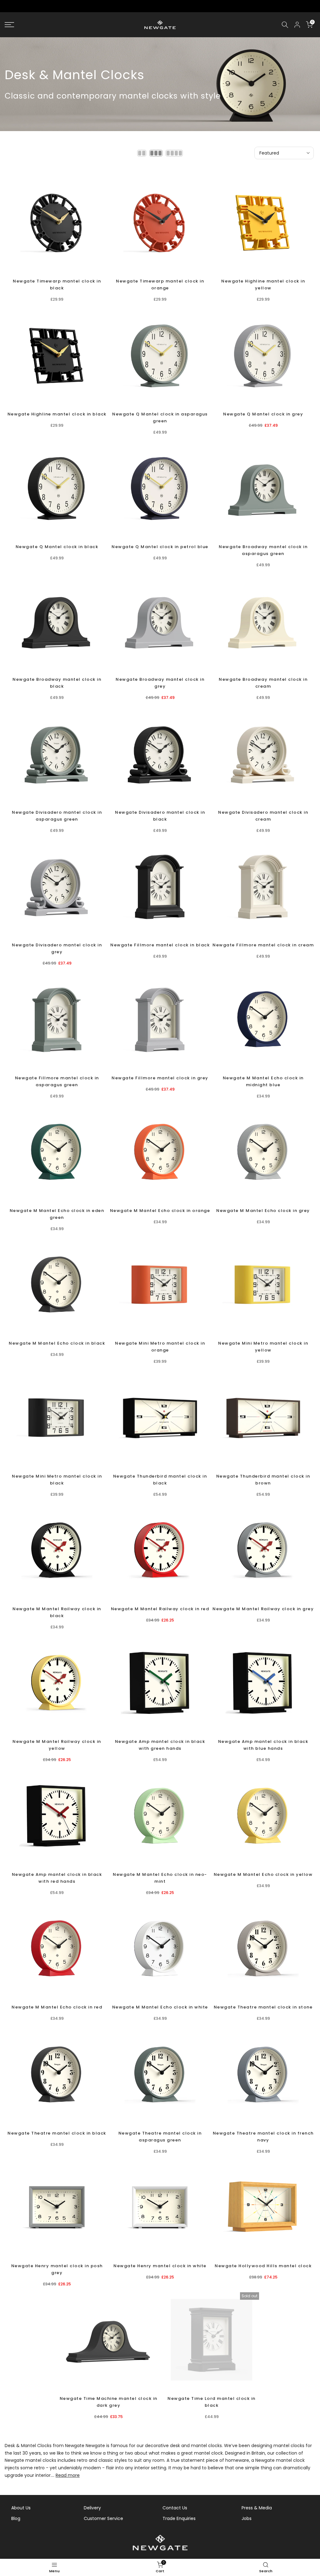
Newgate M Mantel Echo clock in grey (263, 1211)
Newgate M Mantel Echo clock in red (57, 2007)
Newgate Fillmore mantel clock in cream (263, 945)
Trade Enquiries (179, 2518)
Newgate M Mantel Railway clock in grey (263, 1609)
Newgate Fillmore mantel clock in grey (160, 1078)
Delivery (92, 2508)
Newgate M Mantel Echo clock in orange (160, 1211)
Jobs (247, 2518)
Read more (68, 2475)
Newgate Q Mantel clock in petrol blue (160, 547)
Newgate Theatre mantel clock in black (57, 2133)
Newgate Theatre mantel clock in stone (263, 2007)
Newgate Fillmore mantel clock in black (160, 945)
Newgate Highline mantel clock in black (57, 414)
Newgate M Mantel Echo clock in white (160, 2007)
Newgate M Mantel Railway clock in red (160, 1609)
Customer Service (103, 2518)
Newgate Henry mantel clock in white (160, 2266)
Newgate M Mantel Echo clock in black (57, 1343)
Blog (16, 2518)
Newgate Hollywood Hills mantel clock (263, 2266)
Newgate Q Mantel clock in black (57, 547)
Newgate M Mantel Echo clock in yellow (263, 1874)
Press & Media (257, 2508)
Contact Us (175, 2508)
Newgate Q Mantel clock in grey (263, 414)
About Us (21, 2508)
